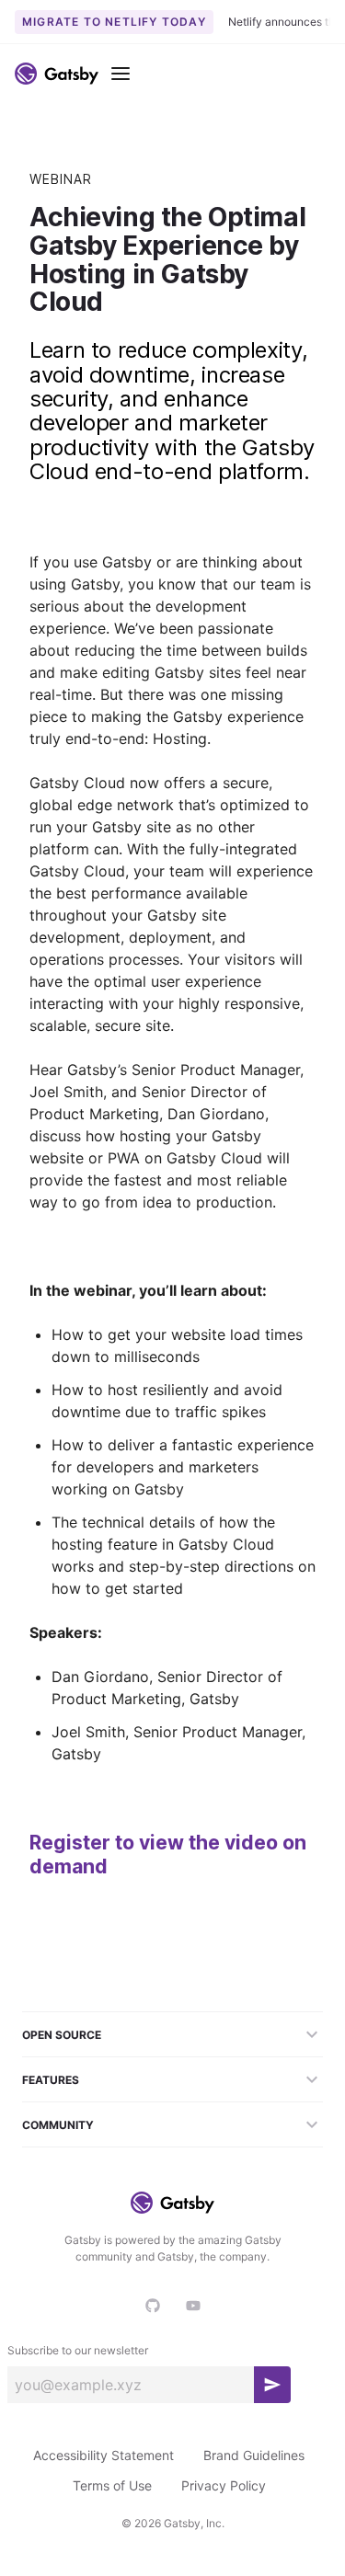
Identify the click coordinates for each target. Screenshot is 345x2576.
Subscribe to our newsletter (78, 2350)
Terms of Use (112, 2485)
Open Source (62, 2035)
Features (51, 2080)
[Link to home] (57, 74)
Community (58, 2125)
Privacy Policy (224, 2485)
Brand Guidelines (254, 2455)
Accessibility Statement (103, 2455)
